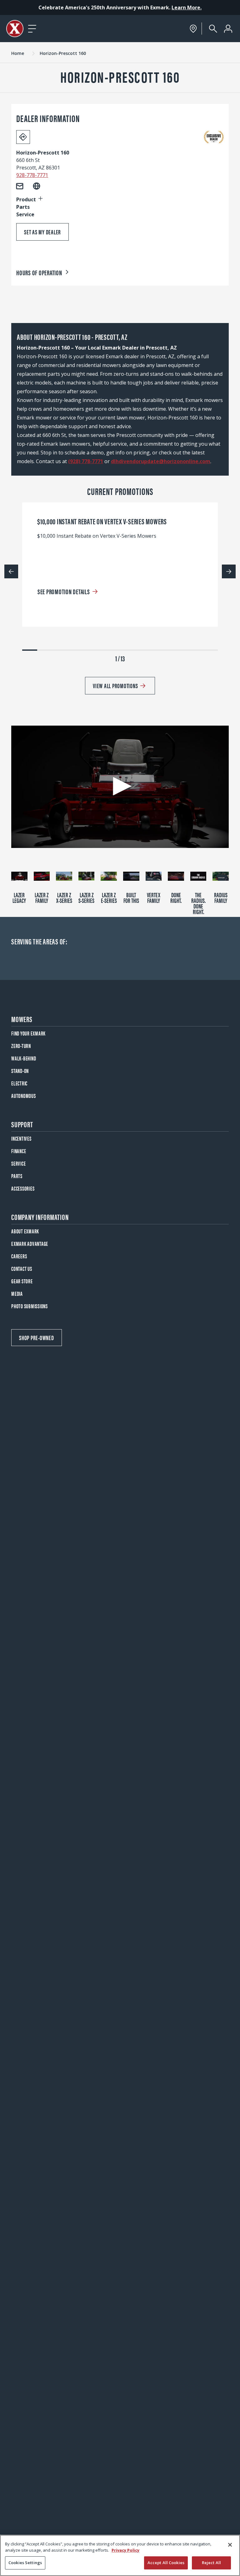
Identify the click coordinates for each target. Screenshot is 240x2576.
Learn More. (187, 7)
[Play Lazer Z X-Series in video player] (64, 876)
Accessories (23, 1188)
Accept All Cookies (166, 2563)
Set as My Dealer (42, 232)
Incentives (21, 1138)
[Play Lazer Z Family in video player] (42, 876)
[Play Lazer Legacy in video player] (19, 876)
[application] (120, 787)
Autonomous (24, 1096)
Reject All (211, 2563)
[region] (120, 2555)
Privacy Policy (125, 2550)
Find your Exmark (28, 1033)
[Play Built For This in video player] (131, 876)
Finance (19, 1151)
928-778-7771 (32, 175)
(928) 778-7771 (86, 461)
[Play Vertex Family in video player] (154, 876)
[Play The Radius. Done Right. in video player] (198, 876)
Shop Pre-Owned (37, 1337)
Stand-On (20, 1071)
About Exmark (25, 1231)
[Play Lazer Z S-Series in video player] (87, 876)
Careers (19, 1256)
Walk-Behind (24, 1058)
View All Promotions (115, 686)
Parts (17, 1176)
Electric (19, 1083)
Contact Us (22, 1268)
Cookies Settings (25, 2563)
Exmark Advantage (30, 1244)
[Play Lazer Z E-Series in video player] (109, 876)
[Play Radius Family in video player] (221, 876)
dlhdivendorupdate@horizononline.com (161, 461)
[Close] (230, 2545)
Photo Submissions (30, 1306)
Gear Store (22, 1281)
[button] (120, 786)
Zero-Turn (21, 1046)
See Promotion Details (64, 591)
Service (18, 1163)
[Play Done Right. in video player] (176, 876)
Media (17, 1293)
